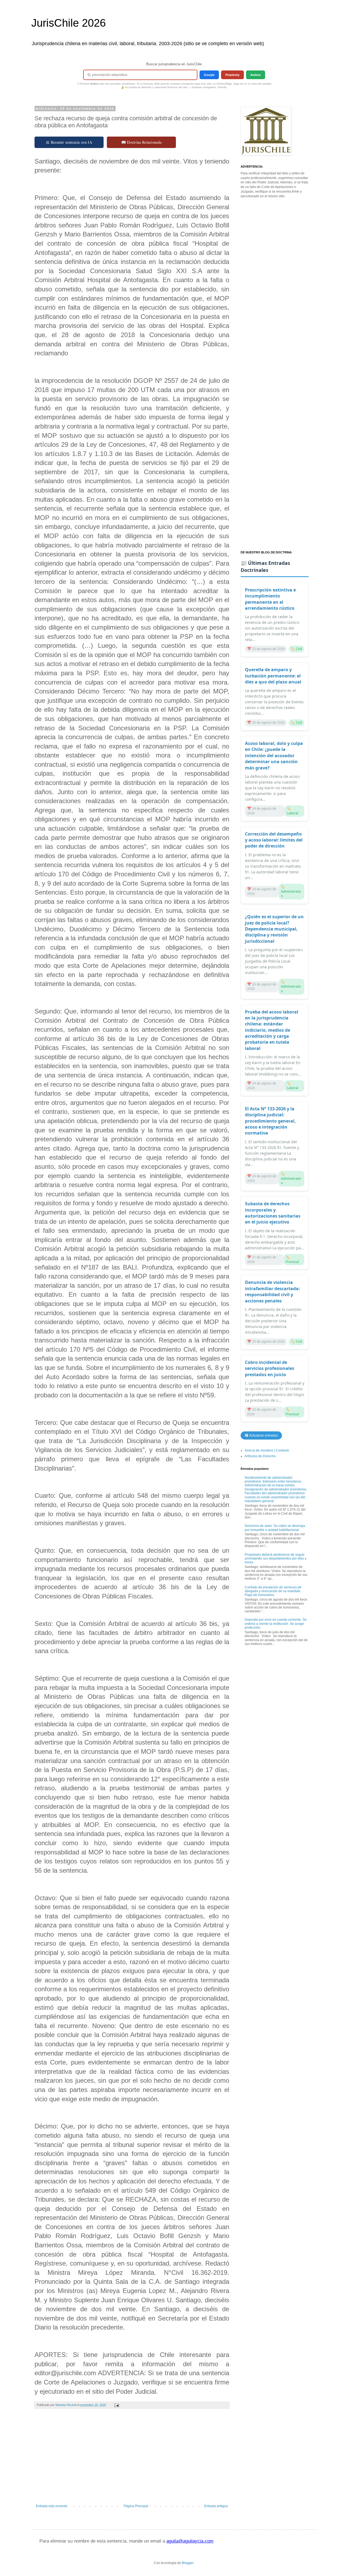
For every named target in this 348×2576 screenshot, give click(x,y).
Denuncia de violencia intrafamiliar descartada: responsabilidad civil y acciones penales (272, 1291)
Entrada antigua (216, 2506)
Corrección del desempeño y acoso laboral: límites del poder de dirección (274, 840)
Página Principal (136, 2506)
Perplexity (232, 75)
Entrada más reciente (52, 2506)
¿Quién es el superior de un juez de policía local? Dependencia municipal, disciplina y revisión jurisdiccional (274, 929)
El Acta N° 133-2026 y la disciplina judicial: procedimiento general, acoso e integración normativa (270, 1121)
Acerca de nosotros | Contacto (267, 1450)
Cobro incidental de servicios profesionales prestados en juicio (270, 1368)
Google (209, 75)
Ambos (256, 75)
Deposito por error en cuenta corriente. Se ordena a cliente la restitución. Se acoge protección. (276, 1624)
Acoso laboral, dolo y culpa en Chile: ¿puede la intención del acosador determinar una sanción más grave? (274, 756)
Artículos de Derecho (260, 1456)
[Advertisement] (132, 2459)
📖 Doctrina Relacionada (142, 142)
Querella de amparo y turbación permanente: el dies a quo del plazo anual (273, 676)
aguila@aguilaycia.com (190, 2541)
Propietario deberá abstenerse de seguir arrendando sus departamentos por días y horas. (276, 1559)
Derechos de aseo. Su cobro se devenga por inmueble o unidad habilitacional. (275, 1528)
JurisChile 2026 (69, 23)
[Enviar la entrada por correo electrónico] (116, 2405)
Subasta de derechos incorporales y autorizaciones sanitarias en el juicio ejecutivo (273, 1213)
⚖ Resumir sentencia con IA (69, 142)
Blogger (188, 2563)
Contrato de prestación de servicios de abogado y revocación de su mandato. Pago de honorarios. (273, 1591)
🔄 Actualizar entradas (261, 1435)
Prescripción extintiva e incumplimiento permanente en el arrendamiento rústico (270, 599)
